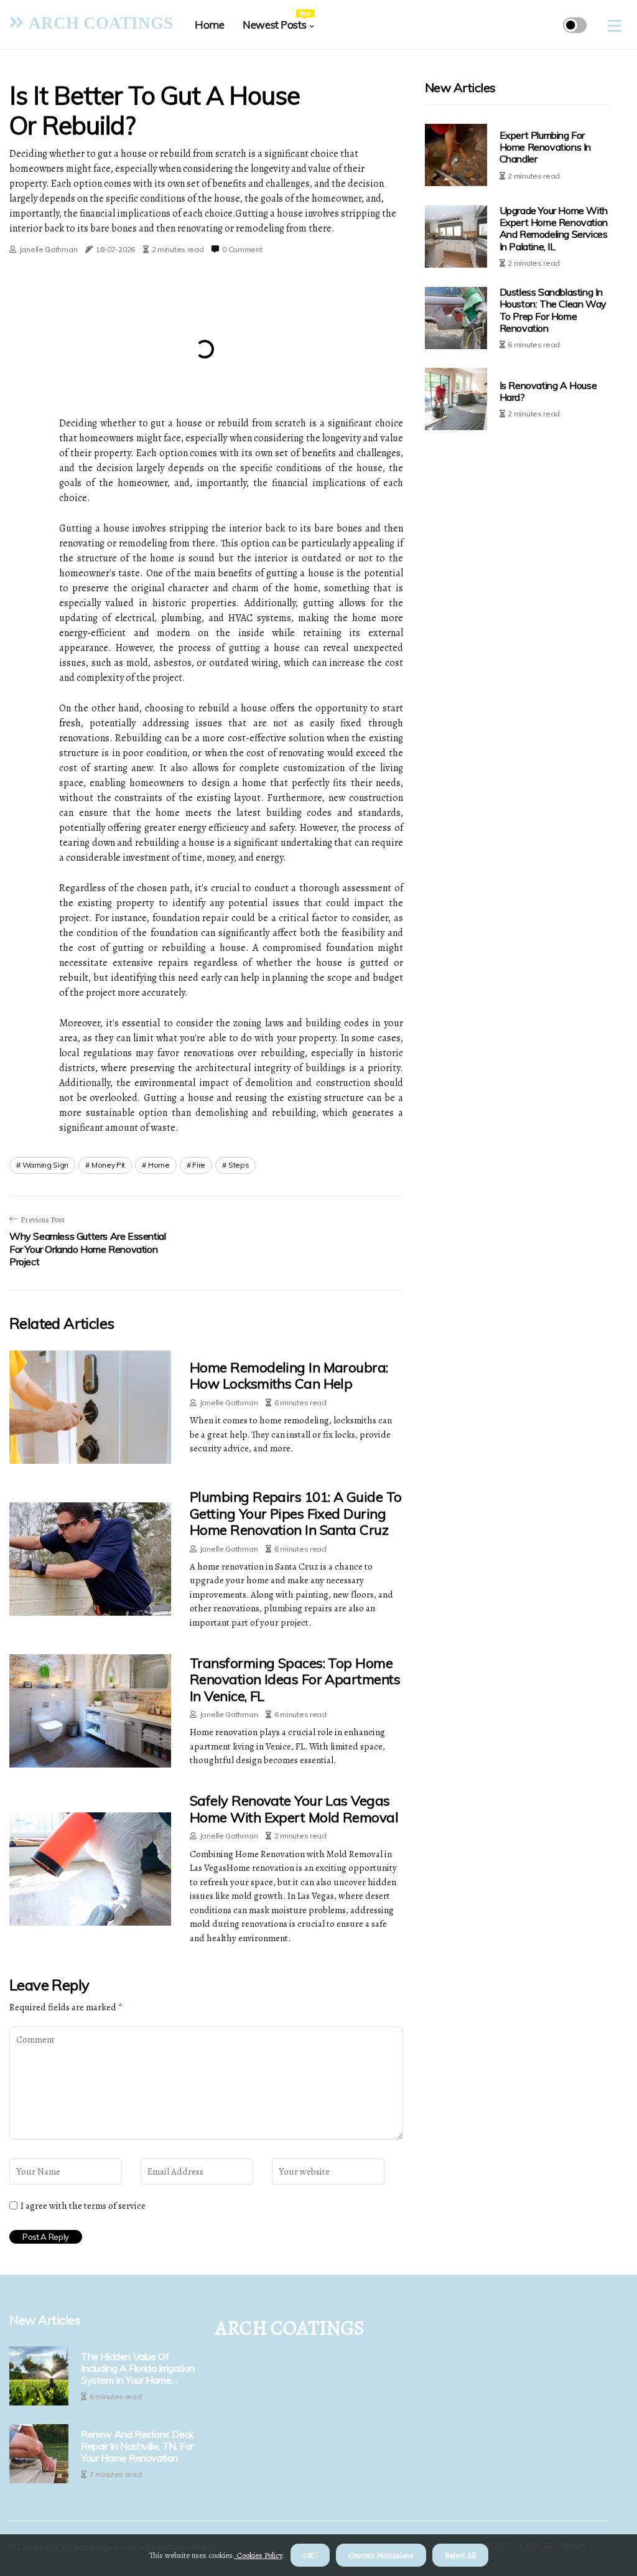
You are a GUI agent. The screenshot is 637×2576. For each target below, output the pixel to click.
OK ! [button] (310, 2555)
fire (199, 1165)
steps (239, 1165)
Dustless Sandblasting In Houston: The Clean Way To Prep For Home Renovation (553, 310)
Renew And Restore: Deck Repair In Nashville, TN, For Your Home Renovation (137, 2446)
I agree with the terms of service (83, 2206)
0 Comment (242, 249)
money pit (108, 1165)
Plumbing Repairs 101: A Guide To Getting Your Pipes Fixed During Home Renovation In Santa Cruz (295, 1513)
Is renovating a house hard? (548, 391)
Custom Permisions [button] (381, 2555)
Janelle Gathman (49, 249)
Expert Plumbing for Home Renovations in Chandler (545, 147)
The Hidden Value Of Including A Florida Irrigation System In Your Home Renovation (138, 2369)
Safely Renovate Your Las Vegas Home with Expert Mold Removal (294, 1809)
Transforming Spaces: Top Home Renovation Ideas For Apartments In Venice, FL (295, 1679)
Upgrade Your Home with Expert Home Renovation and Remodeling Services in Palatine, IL (554, 228)
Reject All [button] (460, 2555)
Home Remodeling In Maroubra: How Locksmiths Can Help (289, 1375)
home (159, 1165)
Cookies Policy (258, 2555)
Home (209, 25)
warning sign (45, 1165)
